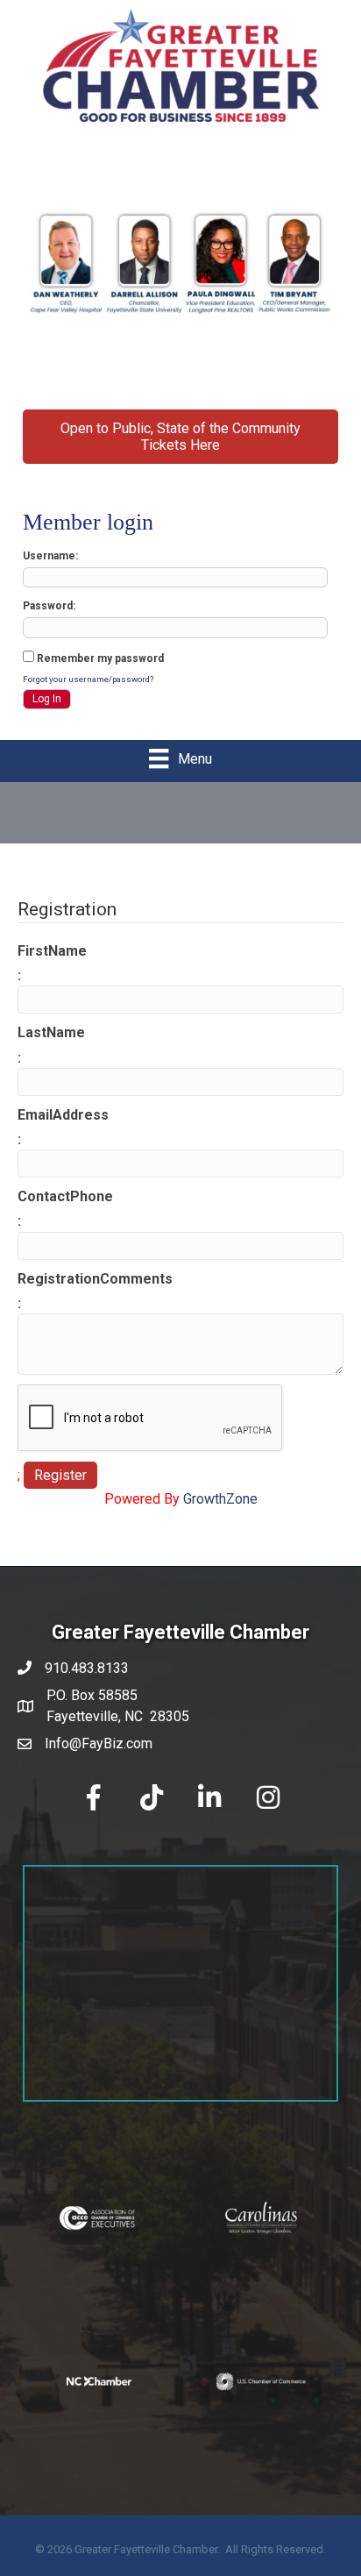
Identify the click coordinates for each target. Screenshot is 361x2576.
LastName (51, 1032)
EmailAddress (63, 1115)
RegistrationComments (95, 1279)
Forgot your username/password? (88, 679)
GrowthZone (220, 1499)
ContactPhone (65, 1196)
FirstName (52, 951)
